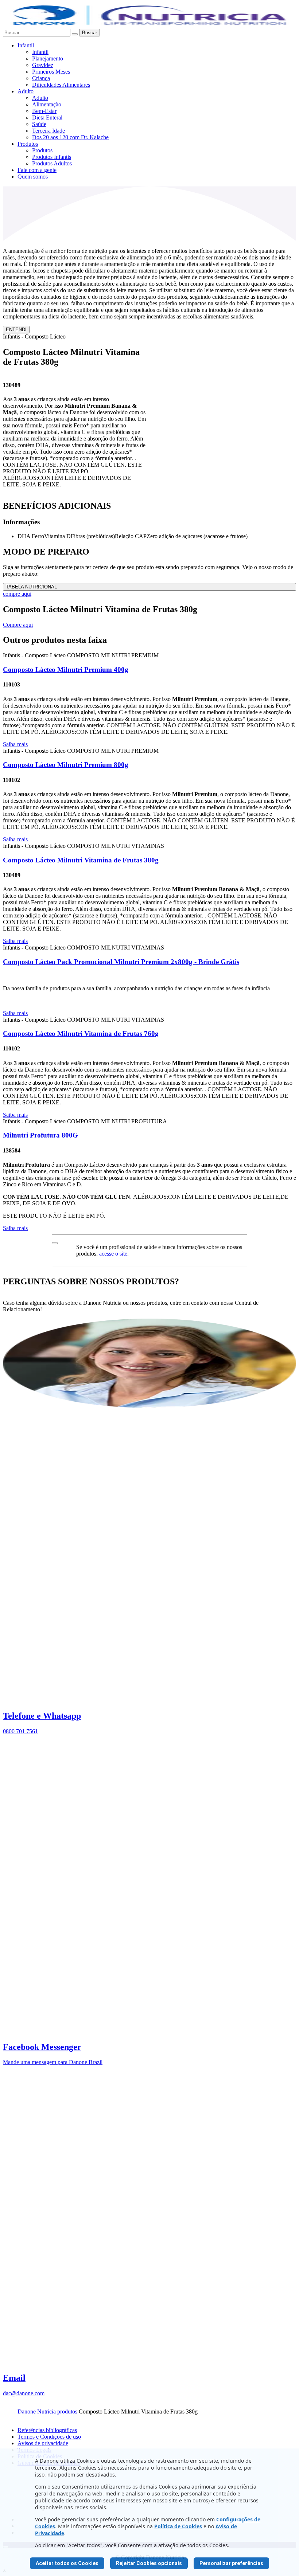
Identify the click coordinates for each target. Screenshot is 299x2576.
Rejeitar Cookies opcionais (149, 2563)
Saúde (39, 124)
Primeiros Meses (51, 72)
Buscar (90, 33)
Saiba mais (15, 744)
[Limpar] (75, 34)
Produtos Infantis (52, 157)
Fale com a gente (37, 170)
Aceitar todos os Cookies (67, 2563)
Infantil (26, 45)
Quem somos (33, 177)
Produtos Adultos (52, 163)
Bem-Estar (44, 111)
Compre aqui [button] (18, 625)
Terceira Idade (48, 131)
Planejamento (48, 58)
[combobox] (37, 33)
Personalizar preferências (231, 2563)
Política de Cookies (178, 2526)
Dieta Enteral (47, 118)
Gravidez (43, 65)
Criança (41, 78)
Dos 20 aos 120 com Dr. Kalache (70, 137)
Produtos (28, 144)
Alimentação (47, 104)
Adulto (26, 91)
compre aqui (17, 594)
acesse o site (113, 1254)
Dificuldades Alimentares (61, 85)
